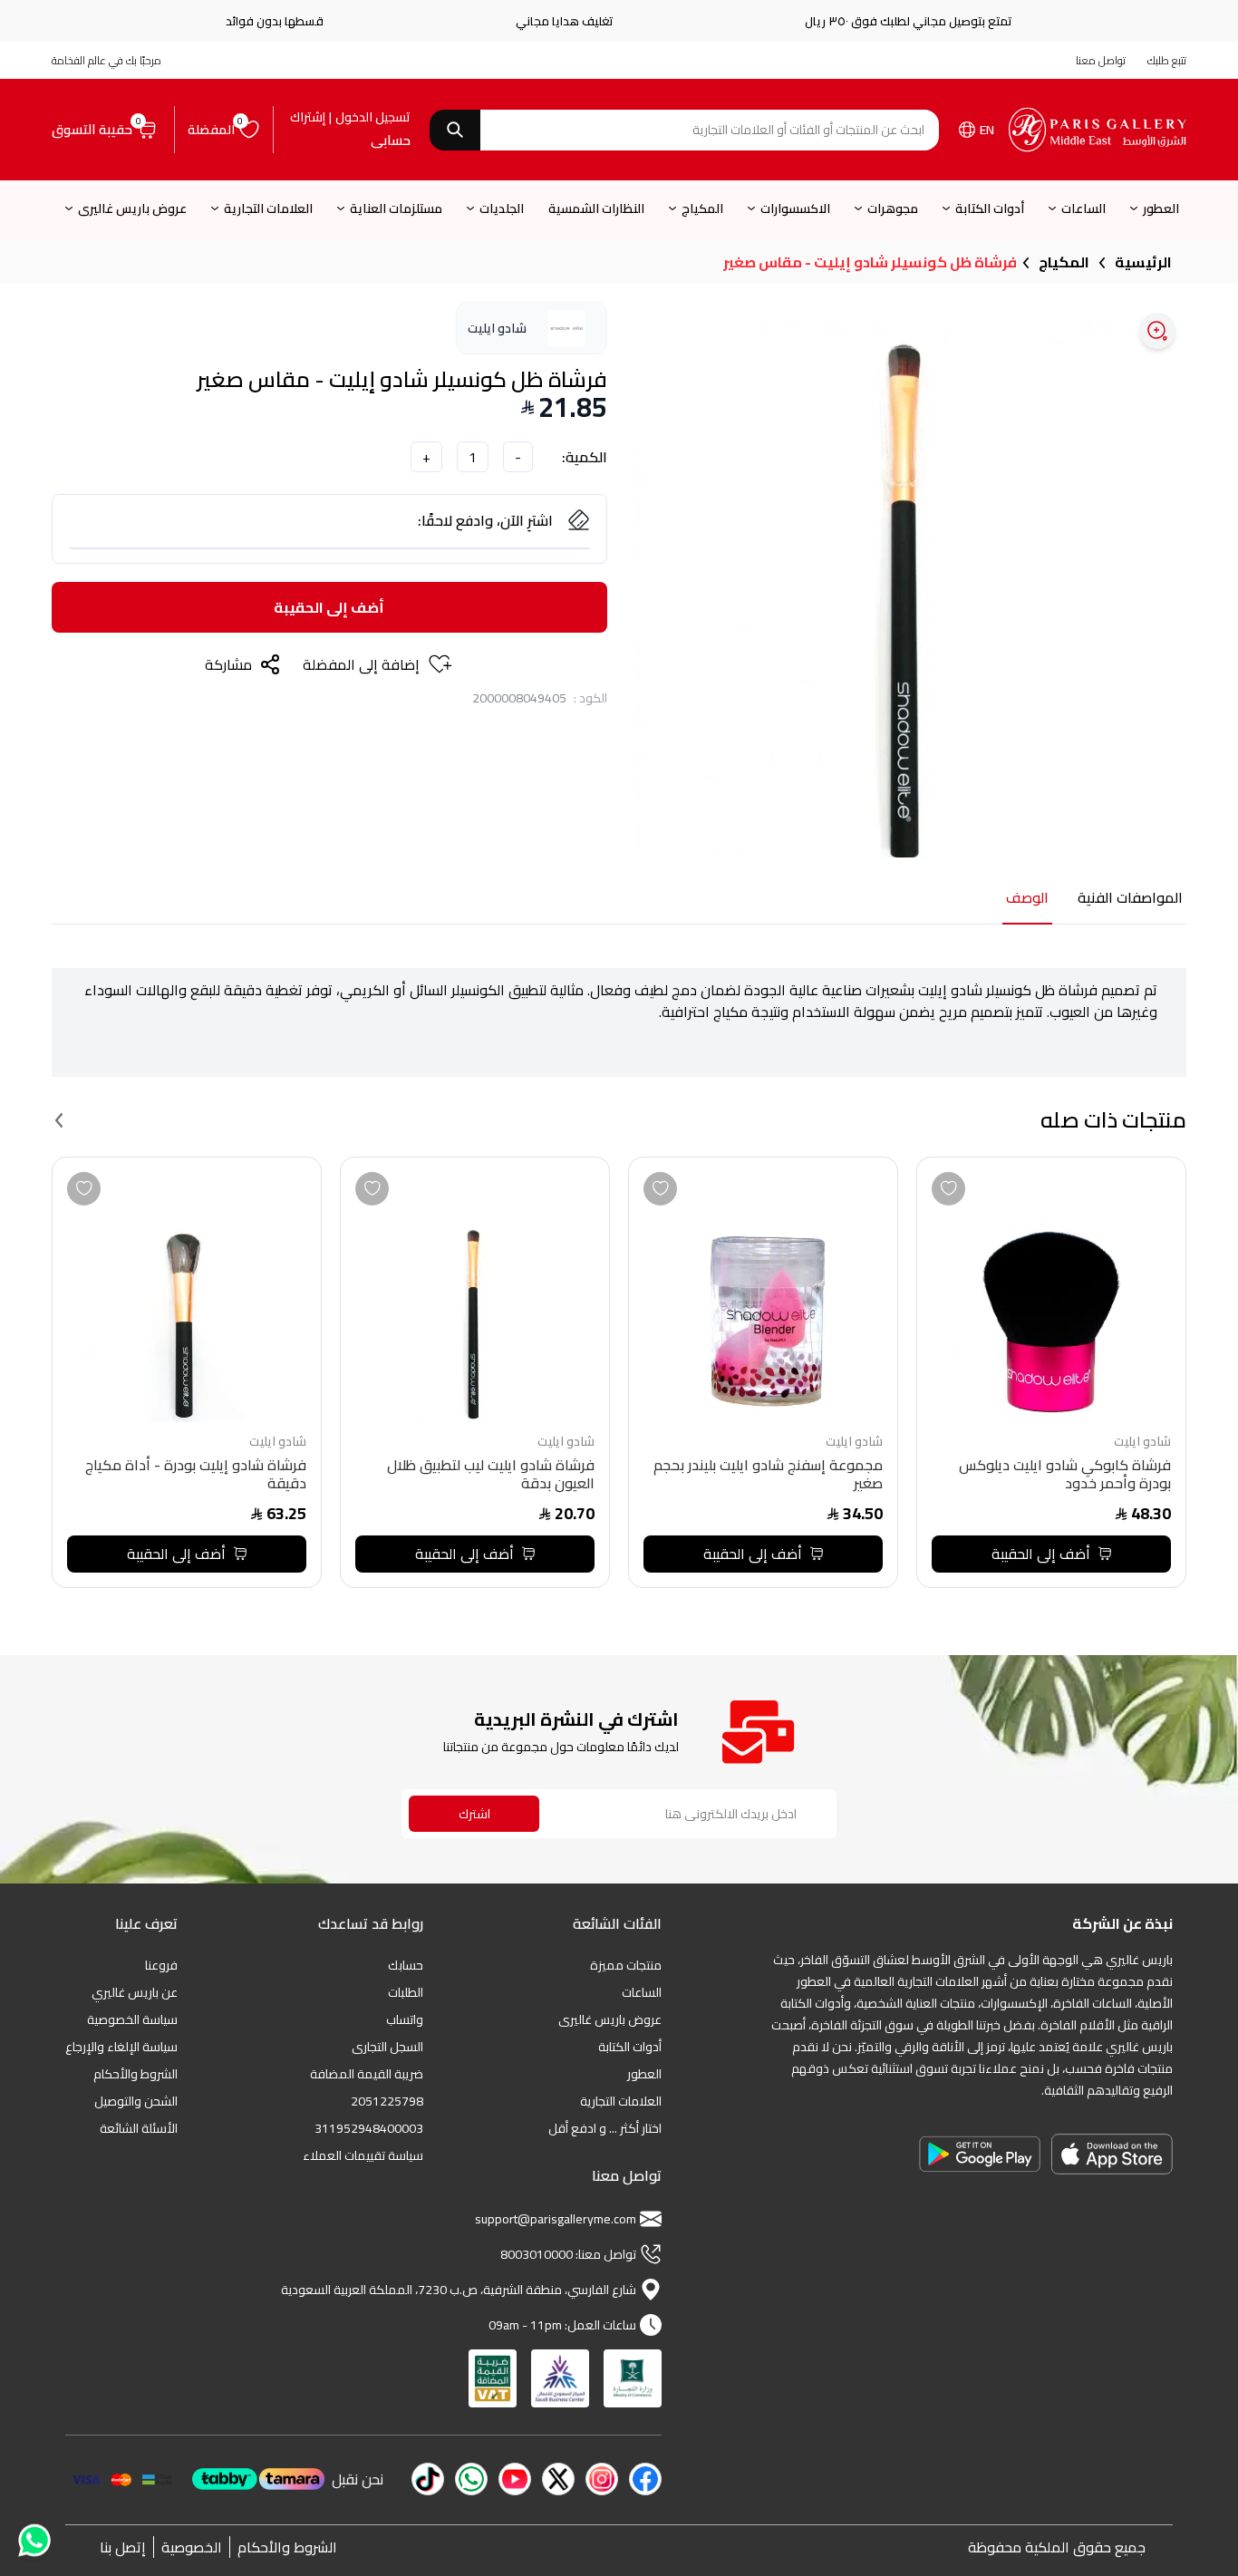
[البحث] (455, 130)
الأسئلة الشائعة (139, 2128)
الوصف (1027, 899)
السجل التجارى (387, 2047)
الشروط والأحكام (135, 2074)
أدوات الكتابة (990, 208)
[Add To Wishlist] (948, 1189)
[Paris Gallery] (1098, 130)
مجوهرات (893, 208)
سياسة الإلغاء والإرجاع (121, 2047)
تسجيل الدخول (373, 117)
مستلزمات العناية (396, 208)
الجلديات (502, 208)
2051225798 (387, 2101)
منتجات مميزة (626, 1965)
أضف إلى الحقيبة (329, 607)
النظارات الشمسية (596, 208)
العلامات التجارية (268, 208)
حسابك (406, 1965)
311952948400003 (369, 2128)
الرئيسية (1143, 262)
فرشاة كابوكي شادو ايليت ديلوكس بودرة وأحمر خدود (1065, 1476)
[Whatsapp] (33, 2534)
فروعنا (161, 1965)
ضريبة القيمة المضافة (367, 2074)
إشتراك (308, 117)
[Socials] (645, 2479)
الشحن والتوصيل (136, 2101)
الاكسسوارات (795, 208)
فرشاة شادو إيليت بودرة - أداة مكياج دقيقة (196, 1476)
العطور (1161, 208)
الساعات (1083, 208)
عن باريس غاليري (135, 1992)
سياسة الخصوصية (132, 2019)
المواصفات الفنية (1130, 899)
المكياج (702, 208)
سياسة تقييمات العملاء (363, 2155)
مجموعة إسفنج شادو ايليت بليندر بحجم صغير (768, 1476)
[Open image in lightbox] (1157, 331)
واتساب (405, 2019)
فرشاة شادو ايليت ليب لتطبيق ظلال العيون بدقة (491, 1476)
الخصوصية (192, 2547)
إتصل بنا (123, 2547)
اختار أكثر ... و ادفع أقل (605, 2128)
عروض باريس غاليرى (132, 208)
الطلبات (406, 1992)
